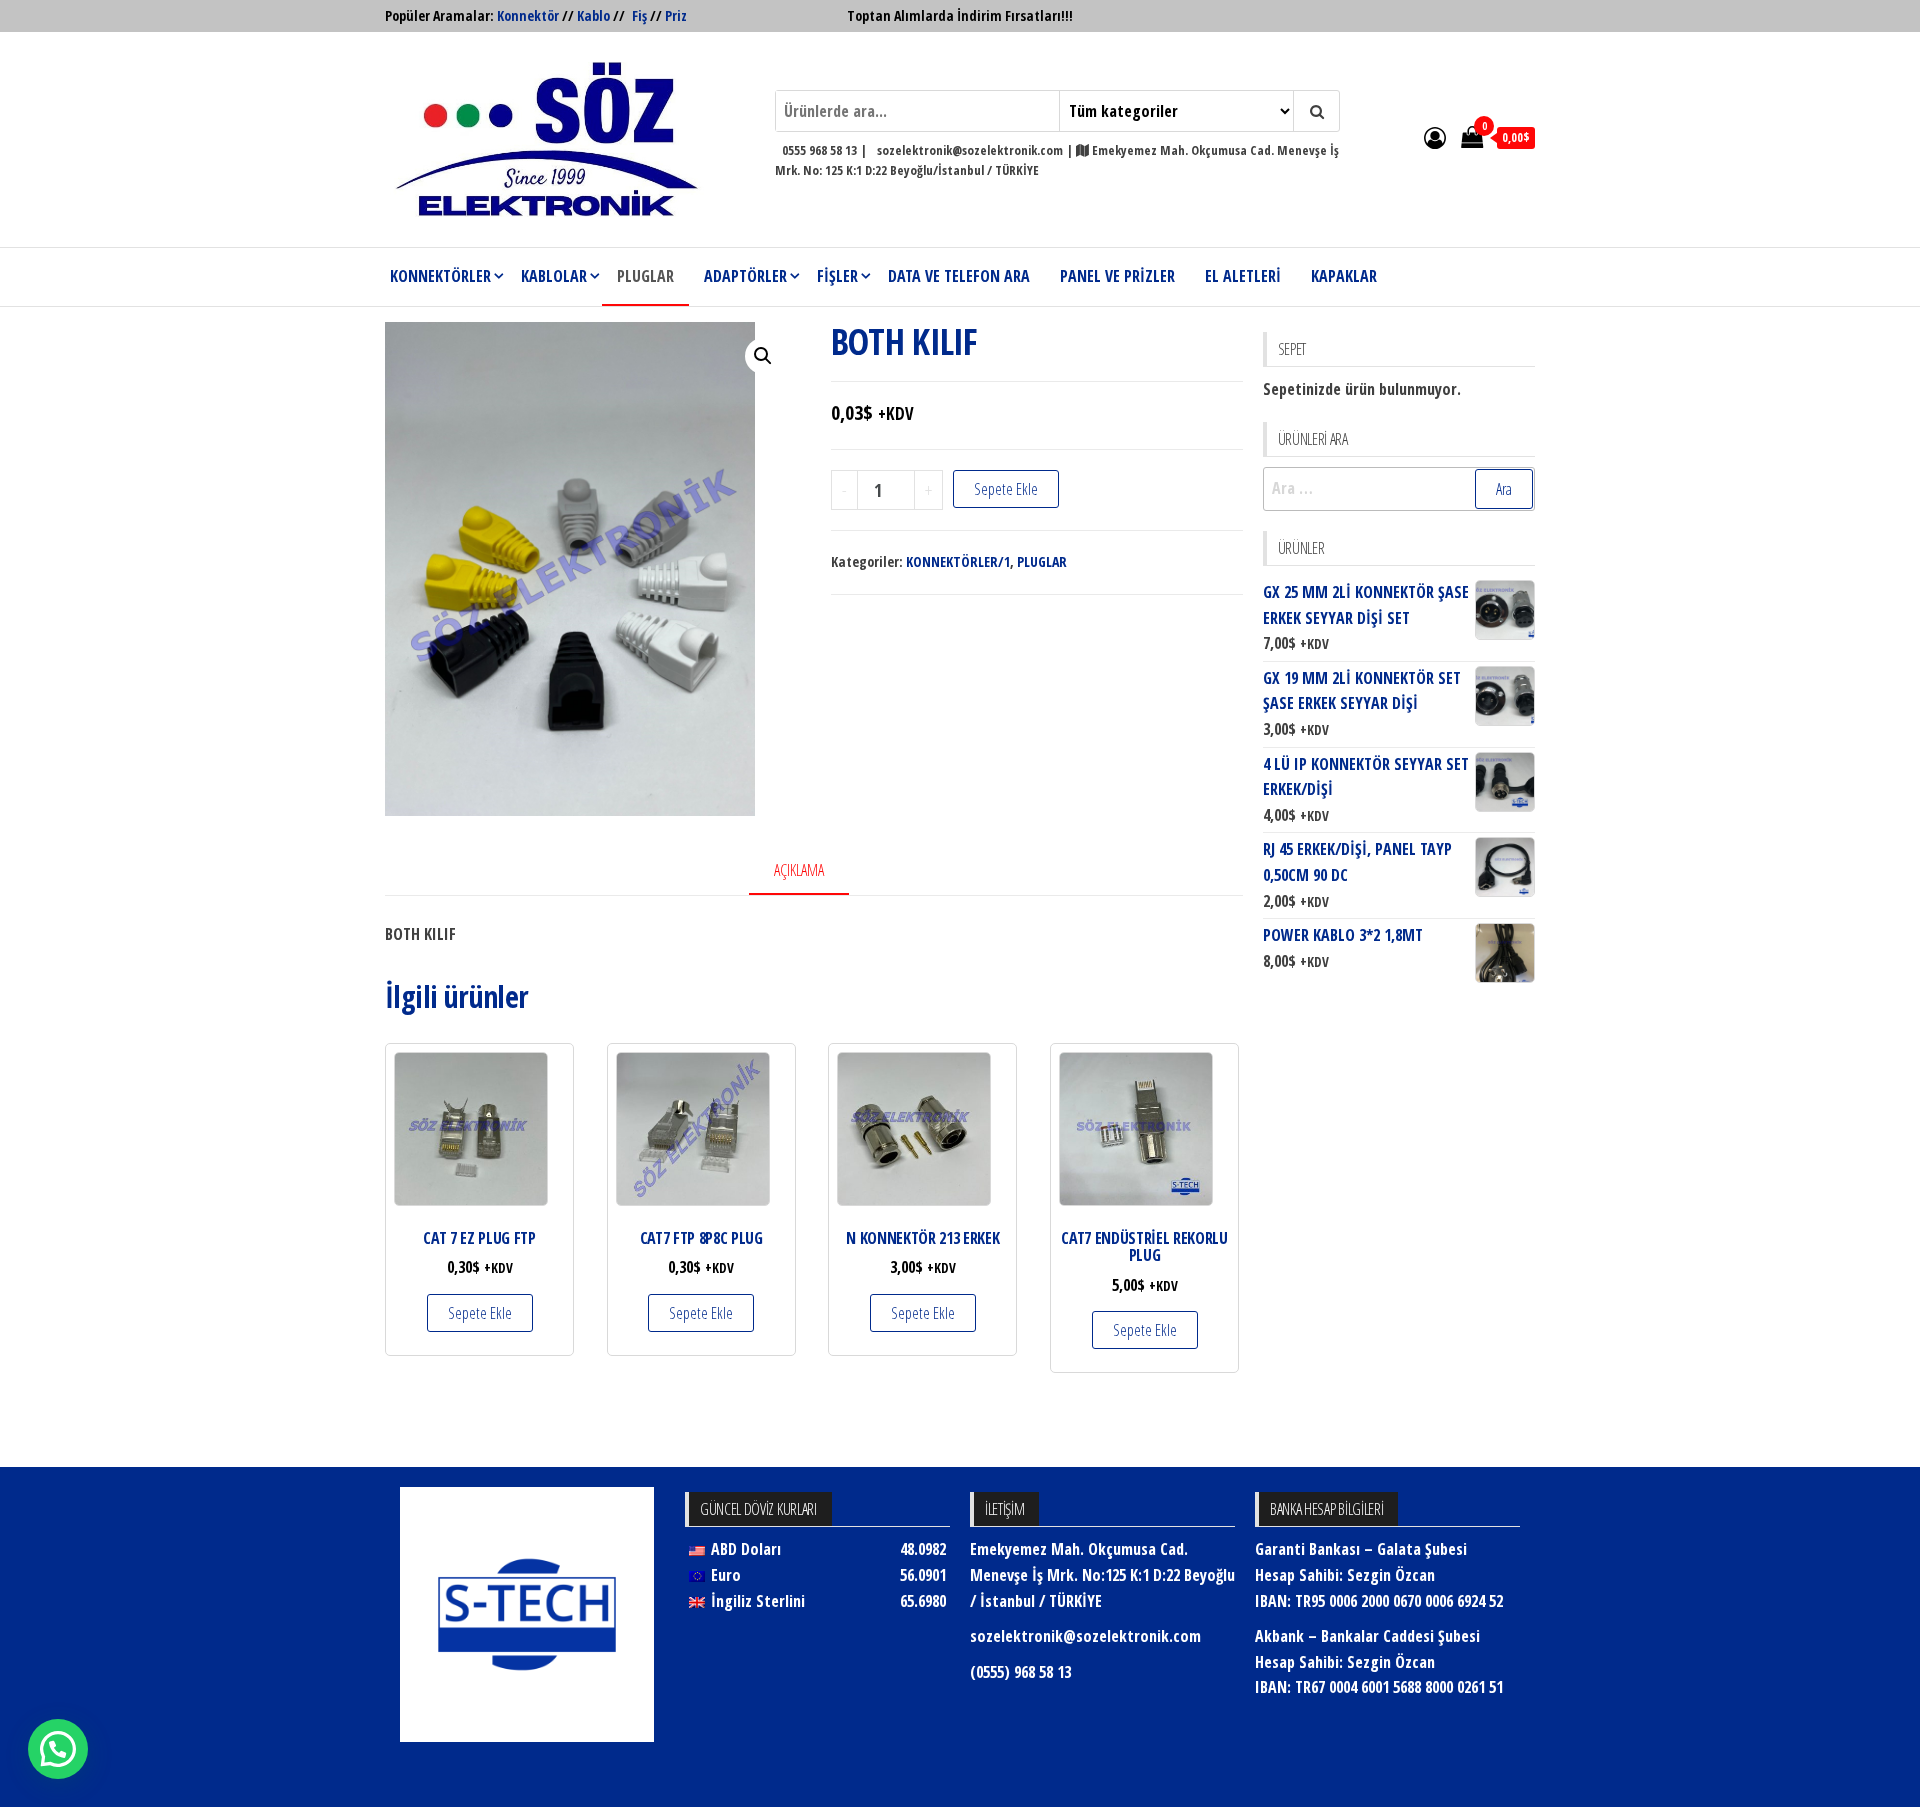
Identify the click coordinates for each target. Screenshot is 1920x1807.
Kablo (593, 15)
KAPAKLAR (1344, 276)
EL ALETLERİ (1243, 276)
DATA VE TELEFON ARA (959, 276)
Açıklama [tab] (799, 870)
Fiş (639, 15)
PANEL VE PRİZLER (1117, 276)
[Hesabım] (1435, 137)
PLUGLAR (645, 276)
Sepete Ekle (1006, 489)
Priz (676, 15)
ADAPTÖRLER (745, 276)
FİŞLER (837, 276)
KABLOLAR (554, 276)
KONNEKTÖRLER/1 (958, 561)
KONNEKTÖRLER (440, 276)
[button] (763, 356)
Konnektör (528, 15)
